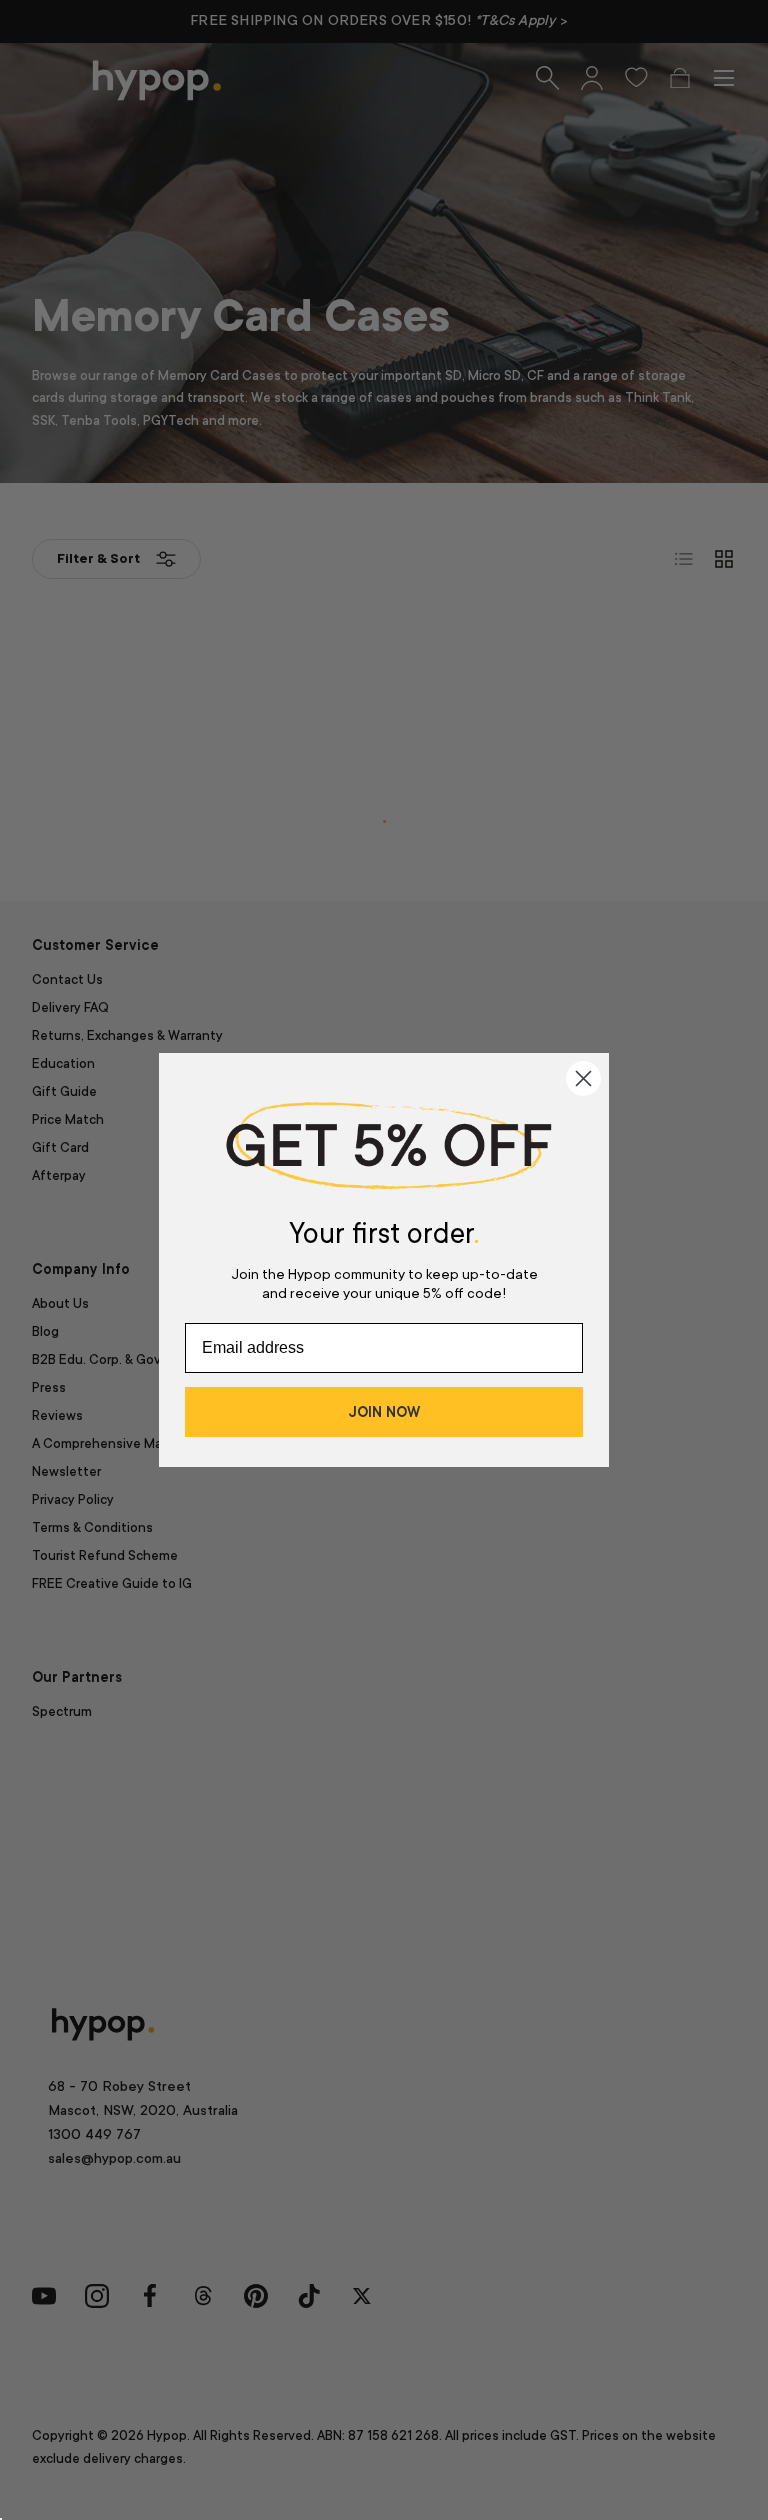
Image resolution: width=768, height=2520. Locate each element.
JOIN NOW (384, 1412)
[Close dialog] (583, 1078)
